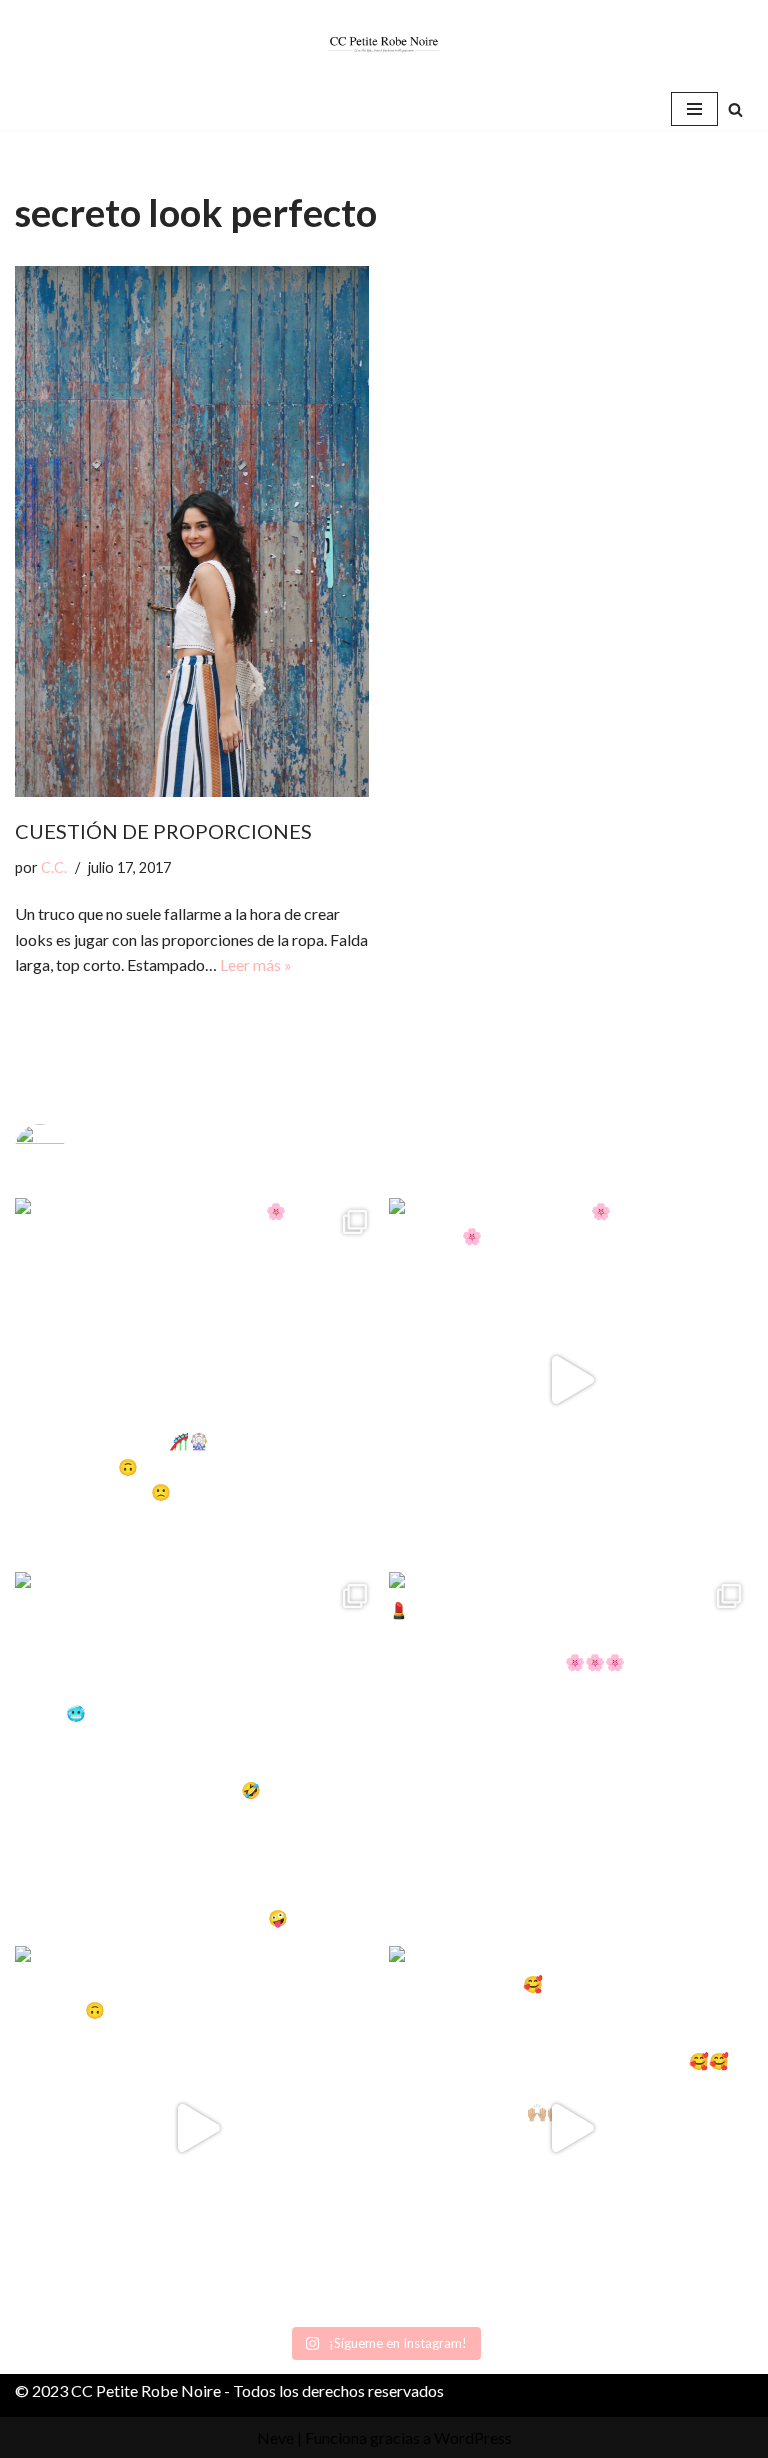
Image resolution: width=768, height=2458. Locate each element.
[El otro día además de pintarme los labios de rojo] (571, 1754)
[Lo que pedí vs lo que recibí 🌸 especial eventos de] (571, 1380)
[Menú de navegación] (694, 109)
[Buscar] (735, 109)
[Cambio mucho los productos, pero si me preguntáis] (197, 2128)
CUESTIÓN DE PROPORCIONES (163, 831)
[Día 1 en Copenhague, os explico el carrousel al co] (197, 1754)
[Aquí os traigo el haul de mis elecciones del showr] (571, 2128)
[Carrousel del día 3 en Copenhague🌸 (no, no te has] (197, 1380)
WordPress (473, 2437)
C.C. (54, 867)
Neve (275, 2437)
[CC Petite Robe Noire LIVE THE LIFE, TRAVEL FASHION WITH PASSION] (384, 44)
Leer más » (256, 964)
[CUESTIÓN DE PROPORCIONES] (192, 532)
